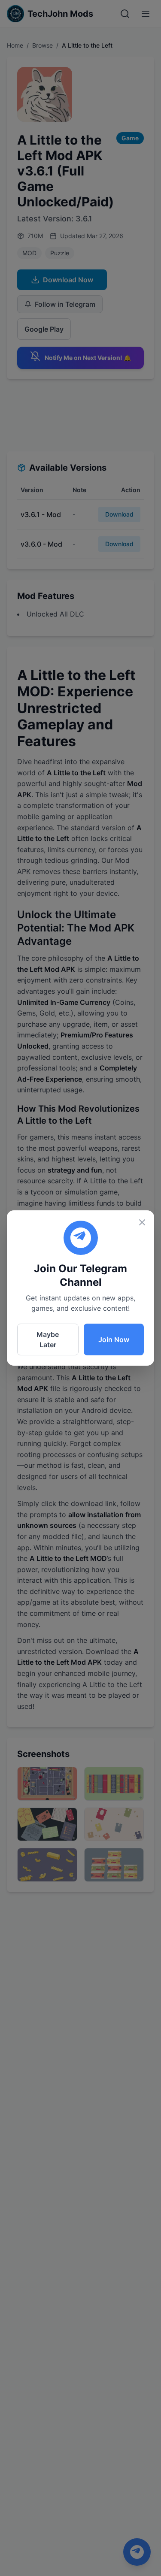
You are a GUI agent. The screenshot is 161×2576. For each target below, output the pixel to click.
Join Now (114, 1339)
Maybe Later (48, 1339)
